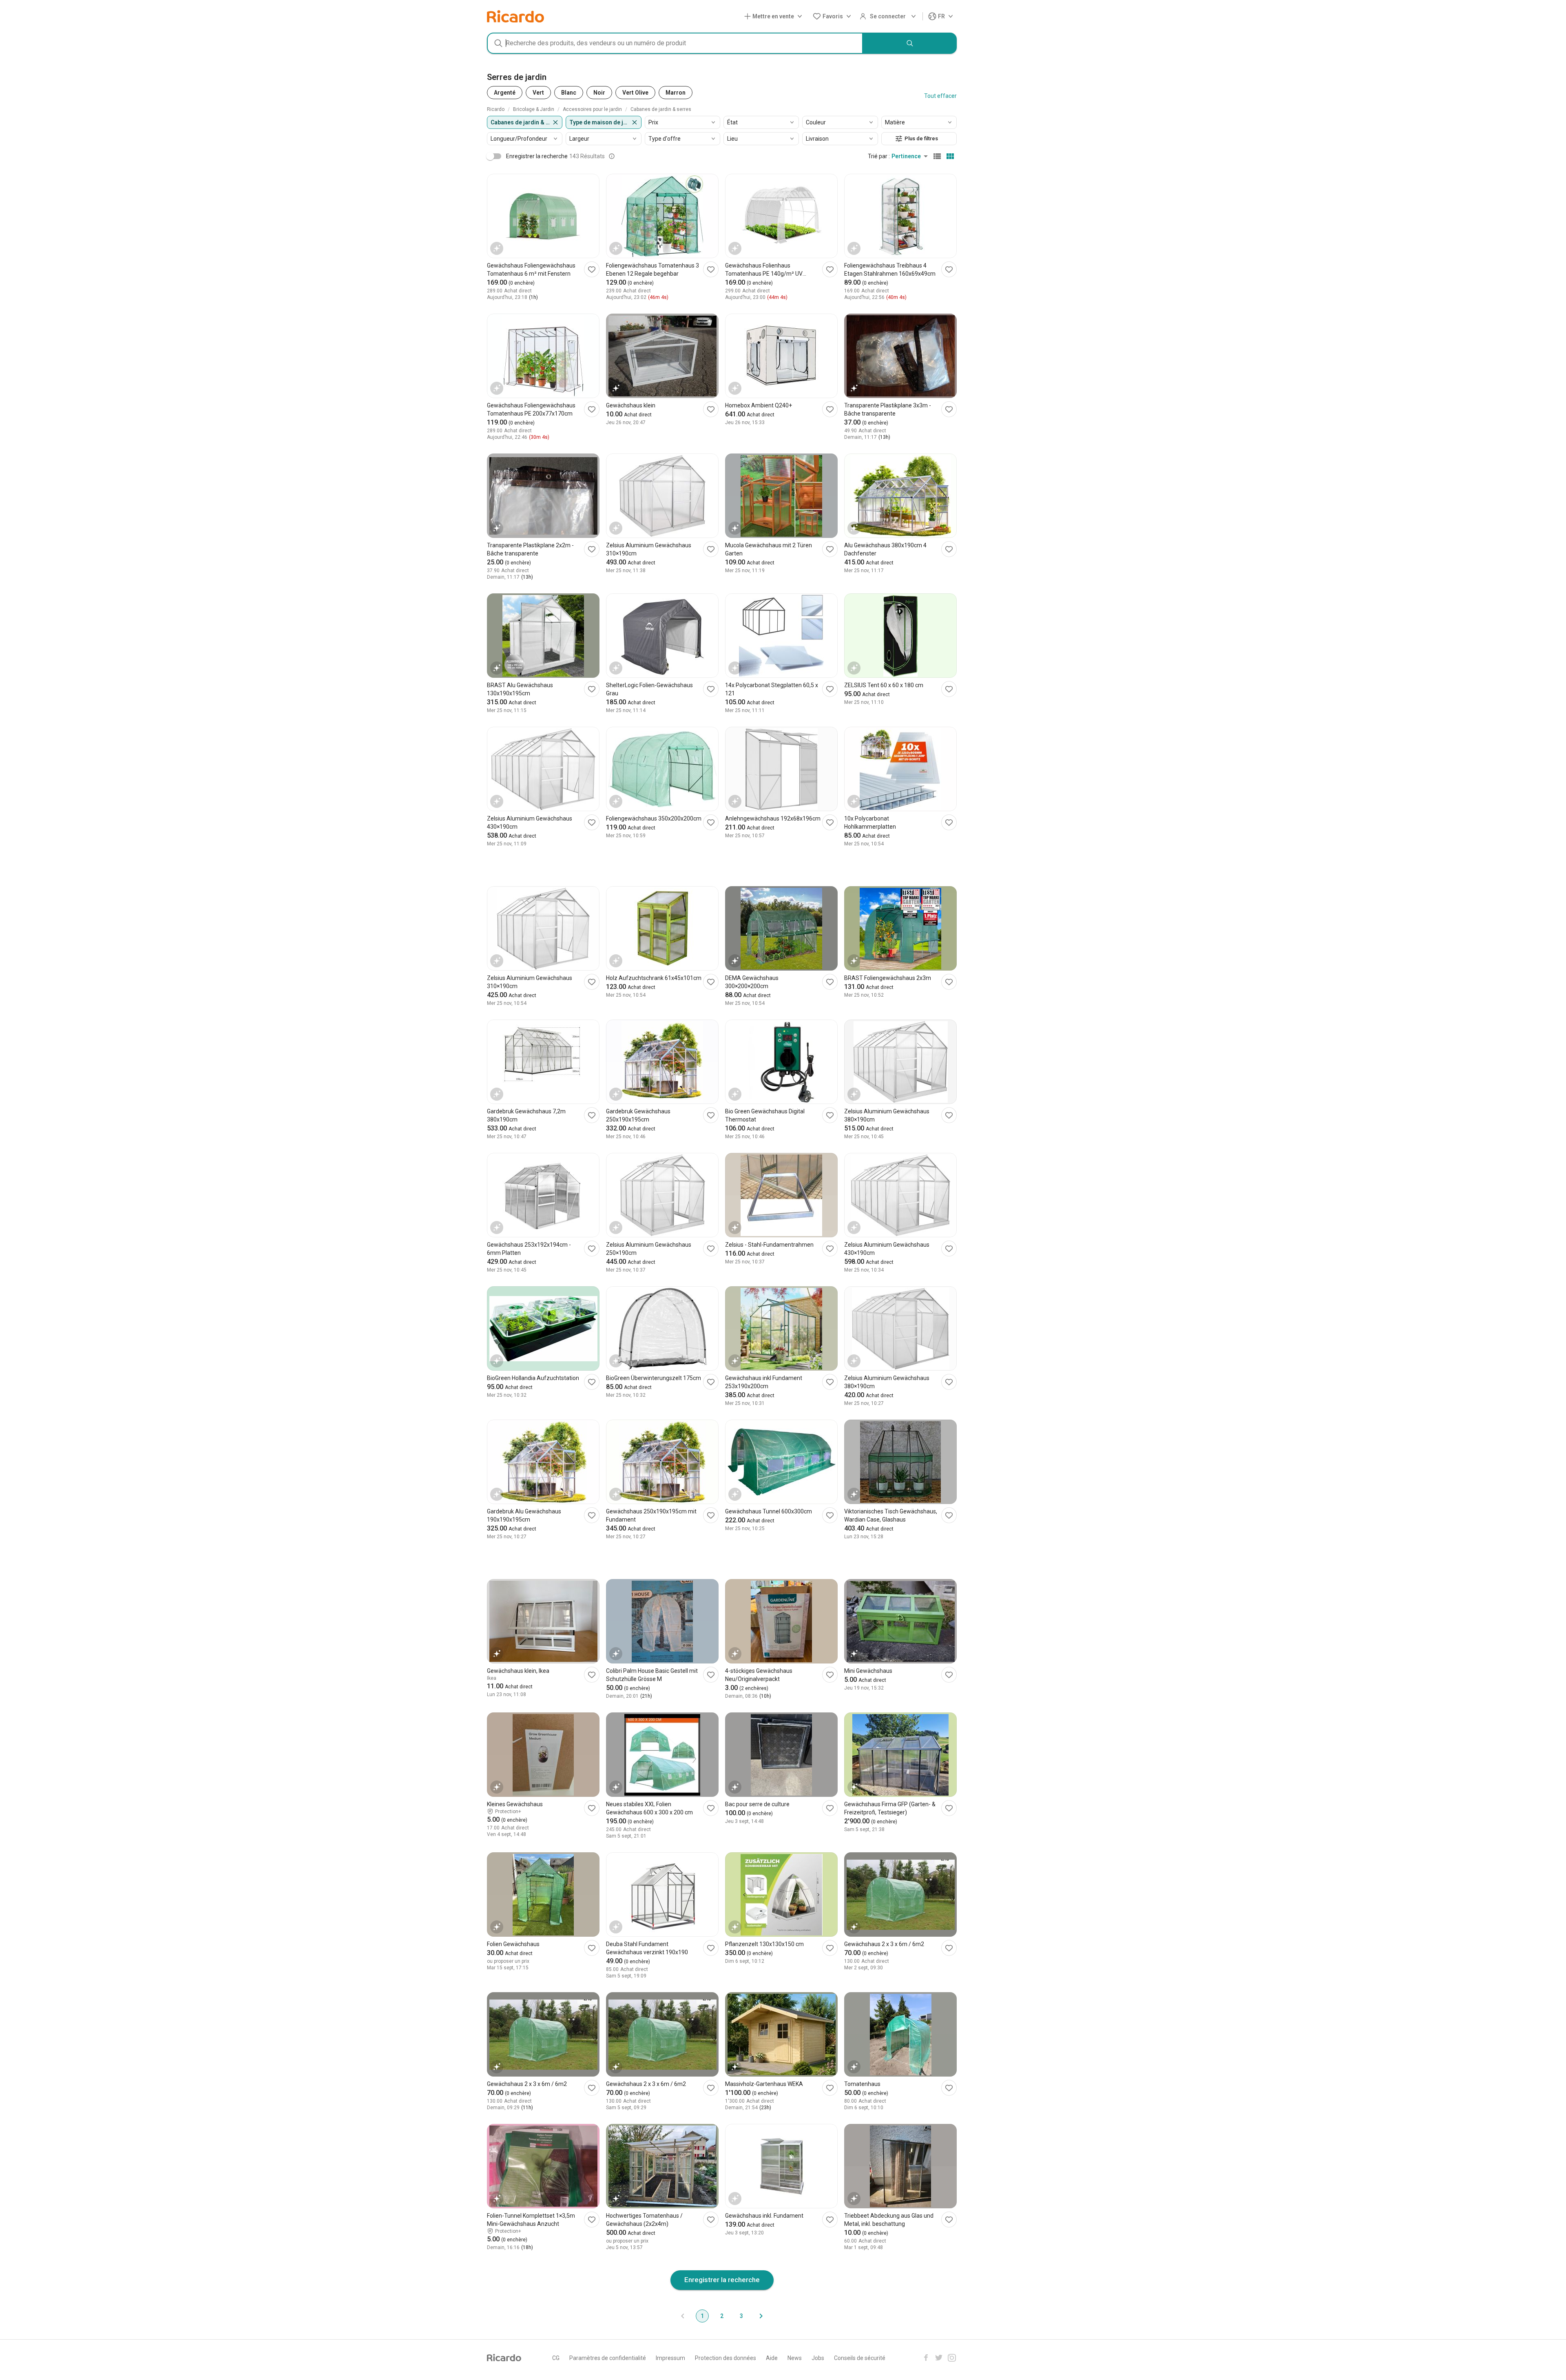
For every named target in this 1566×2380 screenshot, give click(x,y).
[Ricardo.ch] (515, 16)
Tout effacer (940, 96)
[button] (775, 17)
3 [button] (741, 2316)
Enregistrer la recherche (722, 2280)
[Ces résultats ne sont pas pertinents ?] (612, 156)
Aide (772, 2358)
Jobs (818, 2358)
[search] (910, 43)
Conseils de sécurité (860, 2358)
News (795, 2358)
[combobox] (675, 43)
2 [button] (722, 2316)
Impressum (670, 2358)
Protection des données (725, 2358)
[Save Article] (592, 269)
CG (556, 2358)
